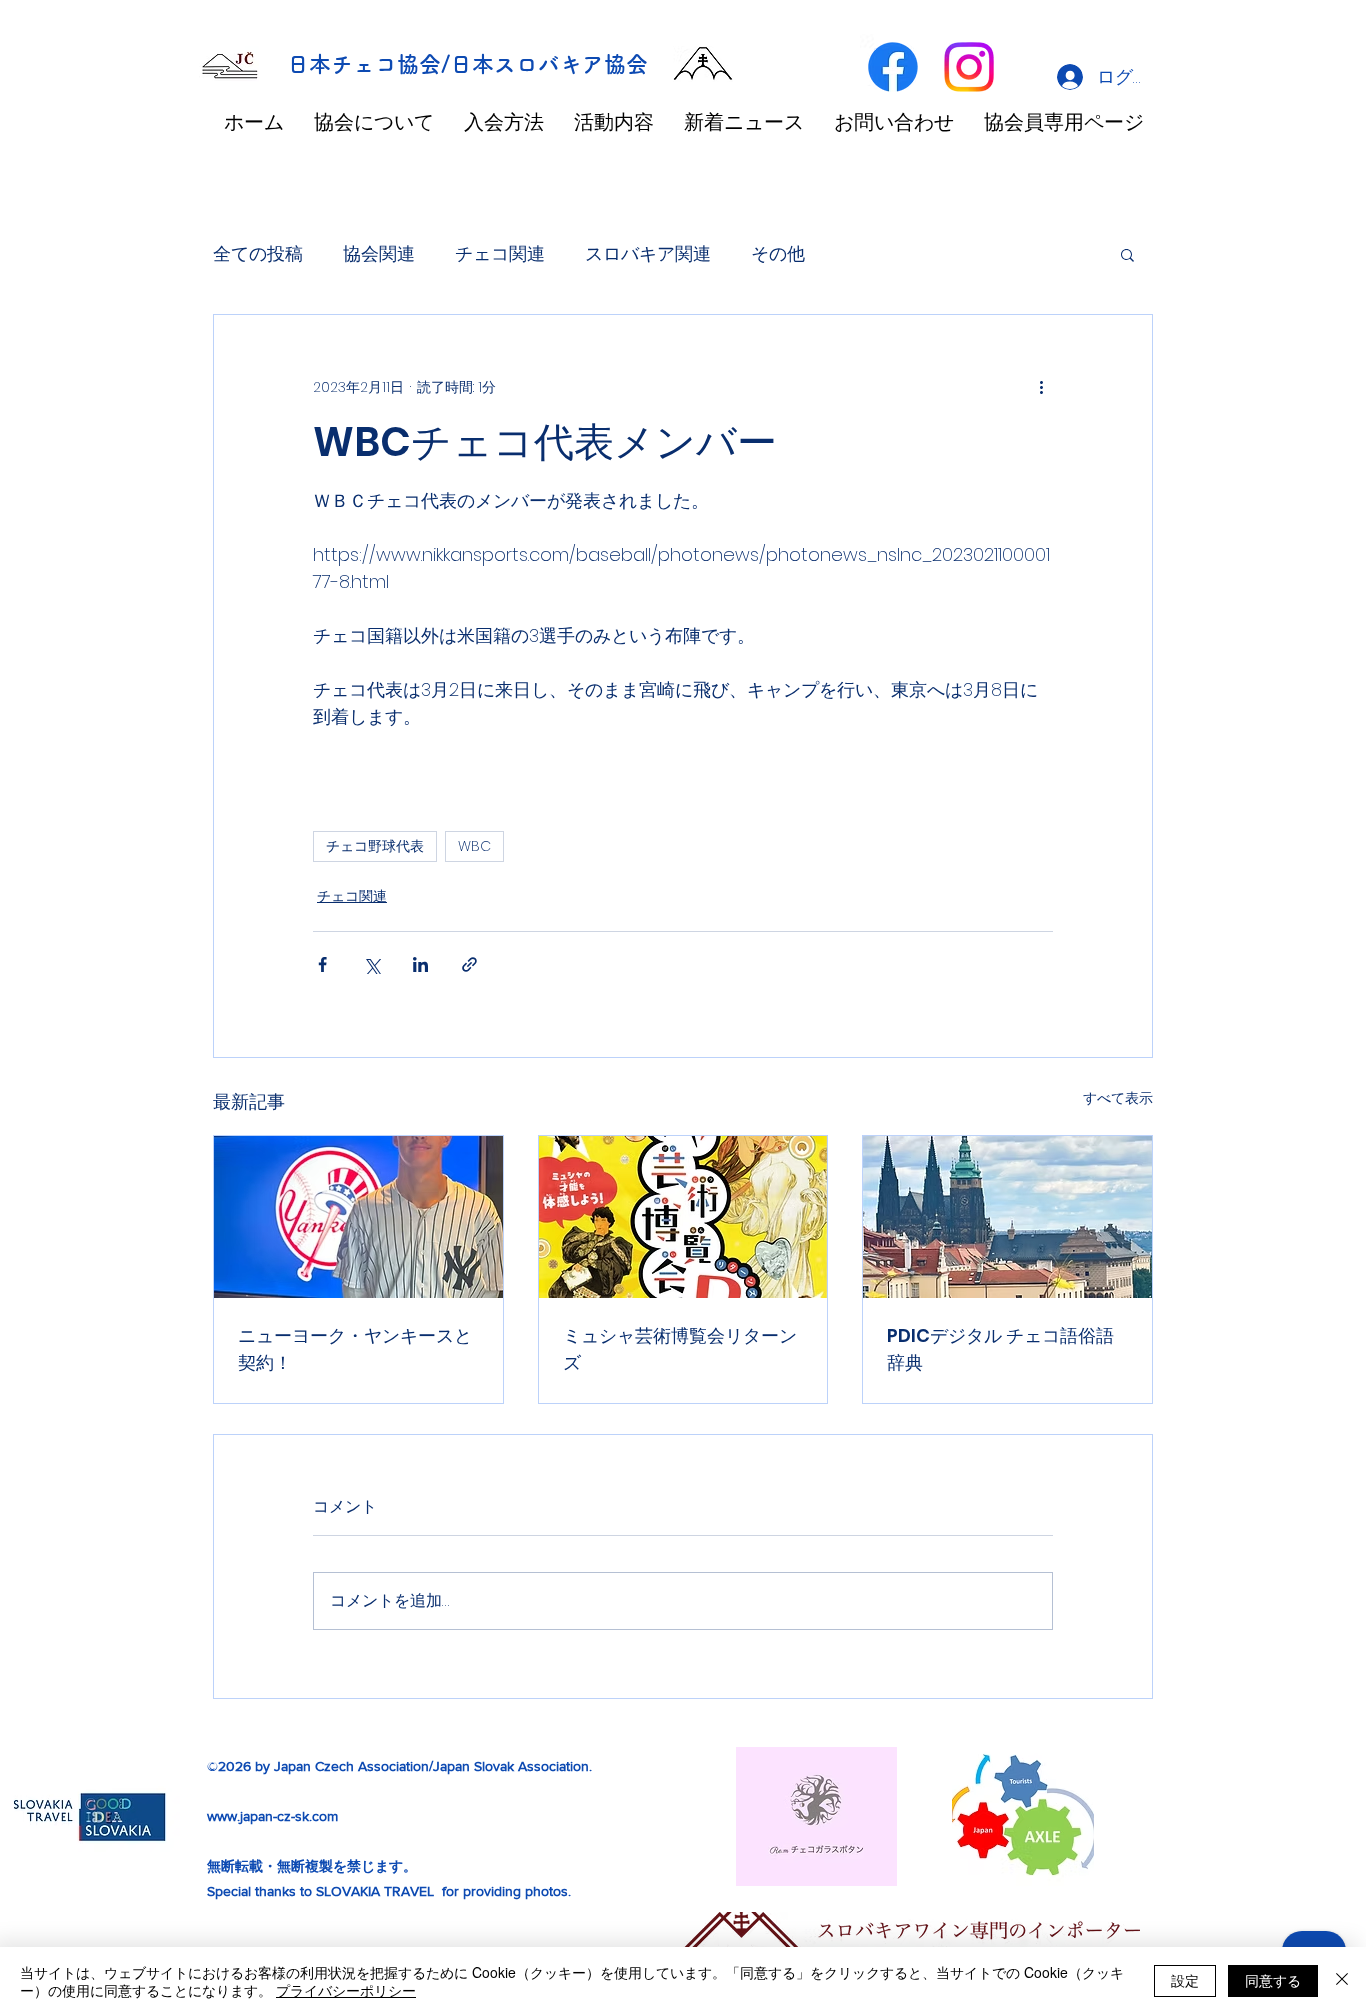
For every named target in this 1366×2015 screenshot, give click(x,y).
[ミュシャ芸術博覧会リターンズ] (683, 1217)
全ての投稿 (258, 253)
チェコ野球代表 (375, 846)
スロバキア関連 (648, 253)
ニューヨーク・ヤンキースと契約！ (355, 1349)
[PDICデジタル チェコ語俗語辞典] (1007, 1217)
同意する (1273, 1980)
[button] (1127, 254)
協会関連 (379, 253)
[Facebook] (893, 67)
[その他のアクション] (1041, 387)
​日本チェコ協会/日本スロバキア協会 (467, 64)
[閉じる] (1342, 1981)
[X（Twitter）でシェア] (371, 964)
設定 (1185, 1980)
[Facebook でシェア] (322, 964)
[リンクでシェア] (469, 964)
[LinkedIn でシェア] (420, 964)
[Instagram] (969, 67)
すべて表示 (1118, 1098)
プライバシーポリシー (346, 1990)
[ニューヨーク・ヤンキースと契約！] (358, 1217)
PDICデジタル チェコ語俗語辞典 (1000, 1349)
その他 (778, 253)
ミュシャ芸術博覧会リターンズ (680, 1349)
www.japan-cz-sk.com (272, 1816)
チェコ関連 (500, 253)
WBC (474, 846)
